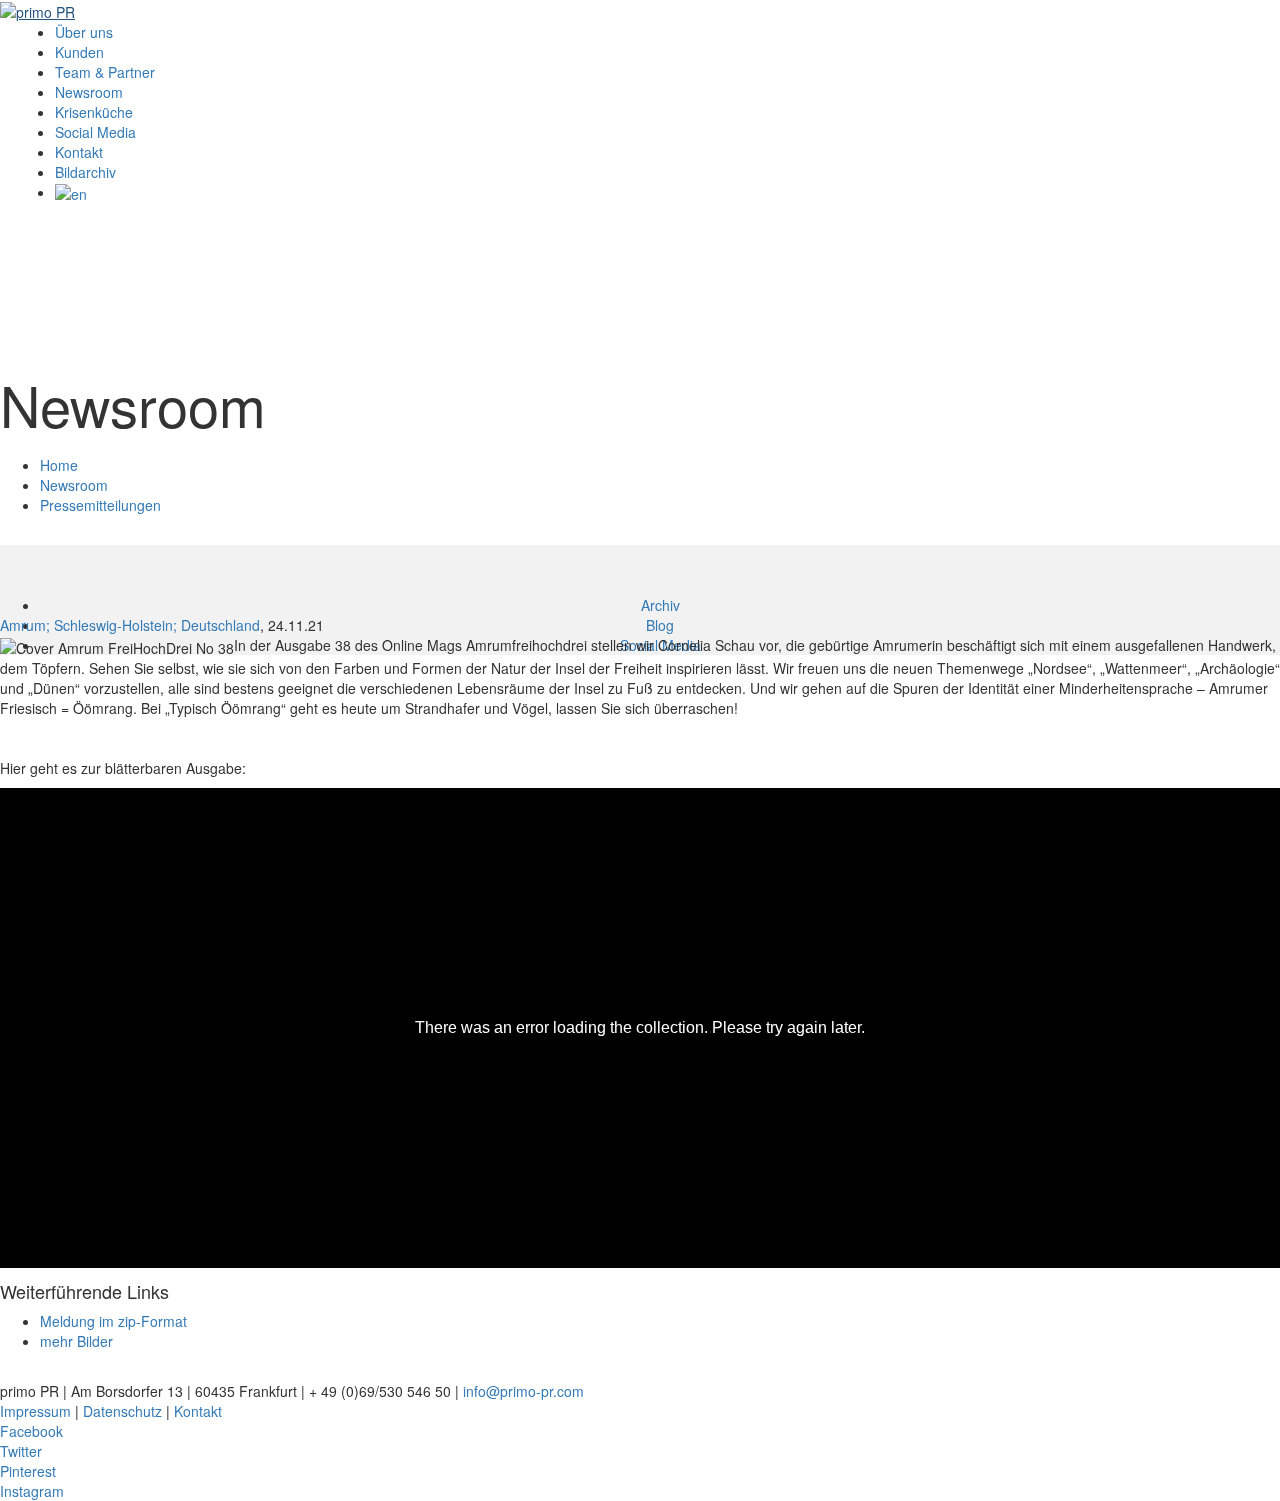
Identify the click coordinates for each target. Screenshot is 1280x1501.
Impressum (35, 1411)
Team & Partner (105, 72)
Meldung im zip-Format (113, 1321)
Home (59, 465)
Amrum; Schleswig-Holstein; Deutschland (130, 625)
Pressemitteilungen (100, 505)
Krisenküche (94, 112)
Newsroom (89, 92)
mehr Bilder (76, 1341)
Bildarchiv (85, 172)
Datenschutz (122, 1411)
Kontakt (79, 152)
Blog (660, 625)
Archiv (660, 605)
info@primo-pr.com (523, 1391)
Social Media (95, 132)
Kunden (79, 52)
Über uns (84, 32)
